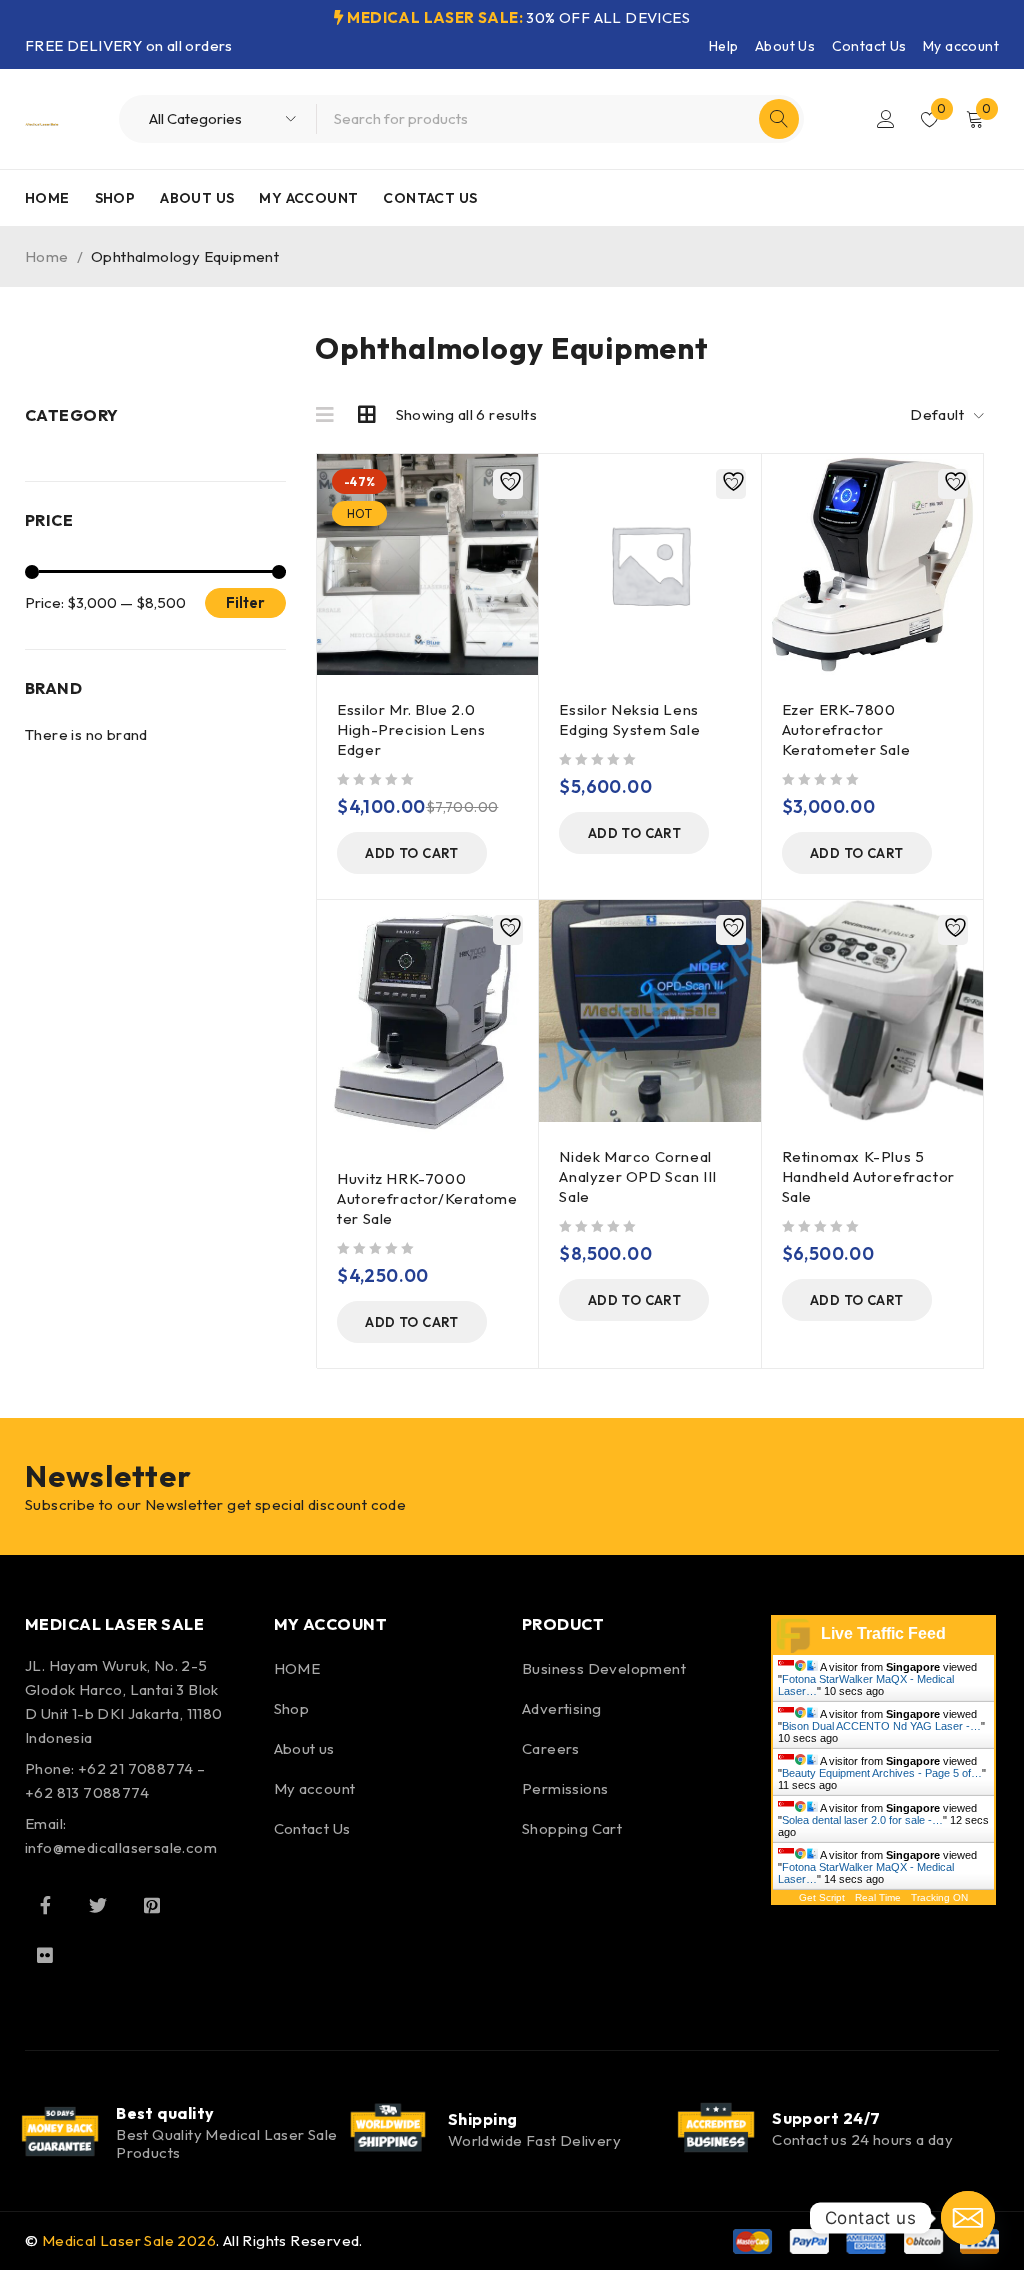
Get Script (822, 1897)
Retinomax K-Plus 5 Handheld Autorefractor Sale (868, 1176)
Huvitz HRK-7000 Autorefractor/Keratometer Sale (427, 1198)
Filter (245, 602)
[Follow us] (98, 1905)
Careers (551, 1748)
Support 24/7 (826, 2118)
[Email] (968, 2218)
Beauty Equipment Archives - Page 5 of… (882, 1773)
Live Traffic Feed (883, 1633)
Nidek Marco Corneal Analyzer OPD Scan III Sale (638, 1176)
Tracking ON (939, 1897)
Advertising (561, 1708)
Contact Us (869, 46)
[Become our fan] (45, 1905)
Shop (292, 1708)
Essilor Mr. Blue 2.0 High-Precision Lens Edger (411, 729)
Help (724, 46)
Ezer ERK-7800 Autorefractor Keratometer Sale (846, 729)
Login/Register (886, 119)
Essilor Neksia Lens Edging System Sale (629, 719)
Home (47, 256)
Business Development (604, 1668)
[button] (412, 853)
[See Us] (152, 1905)
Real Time (878, 1897)
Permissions (565, 1788)
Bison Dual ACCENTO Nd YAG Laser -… (881, 1726)
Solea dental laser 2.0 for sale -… (862, 1820)
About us (304, 1748)
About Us (785, 46)
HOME (297, 1668)
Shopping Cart (572, 1828)
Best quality (165, 2113)
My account (961, 46)
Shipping (483, 2119)
